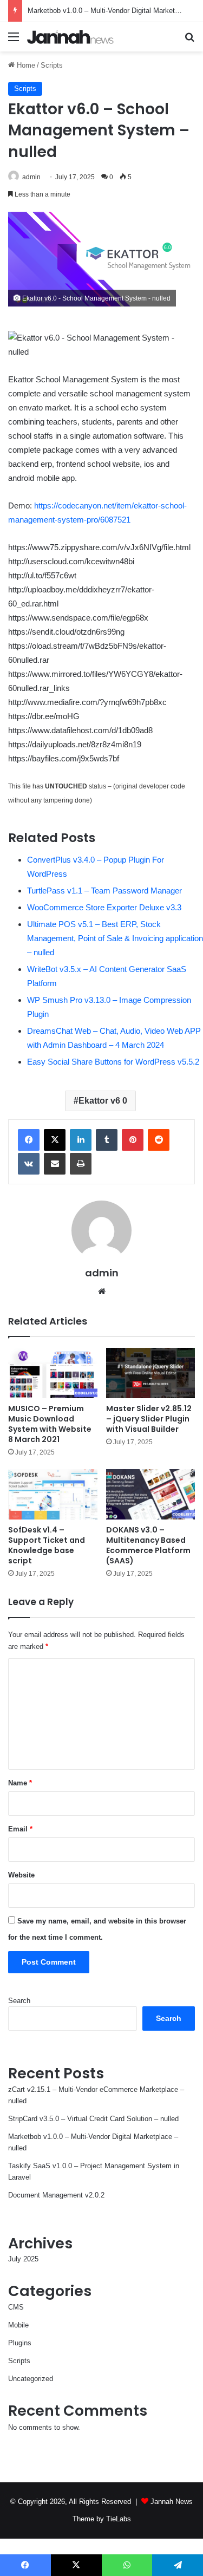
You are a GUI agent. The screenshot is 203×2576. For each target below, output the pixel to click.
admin (31, 177)
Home (25, 65)
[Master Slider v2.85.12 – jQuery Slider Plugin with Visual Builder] (151, 1373)
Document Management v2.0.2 (56, 2195)
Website (21, 1875)
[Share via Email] (55, 1164)
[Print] (81, 1164)
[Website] (102, 1292)
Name (20, 1783)
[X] (55, 1140)
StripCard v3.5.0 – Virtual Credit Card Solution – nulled (93, 2119)
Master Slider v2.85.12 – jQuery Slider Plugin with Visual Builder (149, 1419)
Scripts (52, 65)
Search (19, 2001)
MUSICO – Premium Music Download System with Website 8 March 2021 (50, 1424)
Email (20, 1829)
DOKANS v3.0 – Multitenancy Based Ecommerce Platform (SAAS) (148, 1545)
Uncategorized (31, 2379)
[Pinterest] (133, 1140)
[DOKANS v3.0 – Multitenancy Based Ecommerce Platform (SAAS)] (151, 1494)
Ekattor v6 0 (103, 1101)
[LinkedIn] (81, 1140)
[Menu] (14, 41)
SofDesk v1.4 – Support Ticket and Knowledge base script (47, 1545)
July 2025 (23, 2259)
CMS (16, 2307)
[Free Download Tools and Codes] (70, 37)
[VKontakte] (29, 1164)
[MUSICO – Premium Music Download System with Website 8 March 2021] (53, 1373)
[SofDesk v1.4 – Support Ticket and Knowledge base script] (53, 1494)
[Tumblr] (107, 1140)
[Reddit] (159, 1140)
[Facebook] (29, 1140)
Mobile (18, 2325)
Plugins (20, 2343)
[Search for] (189, 41)
